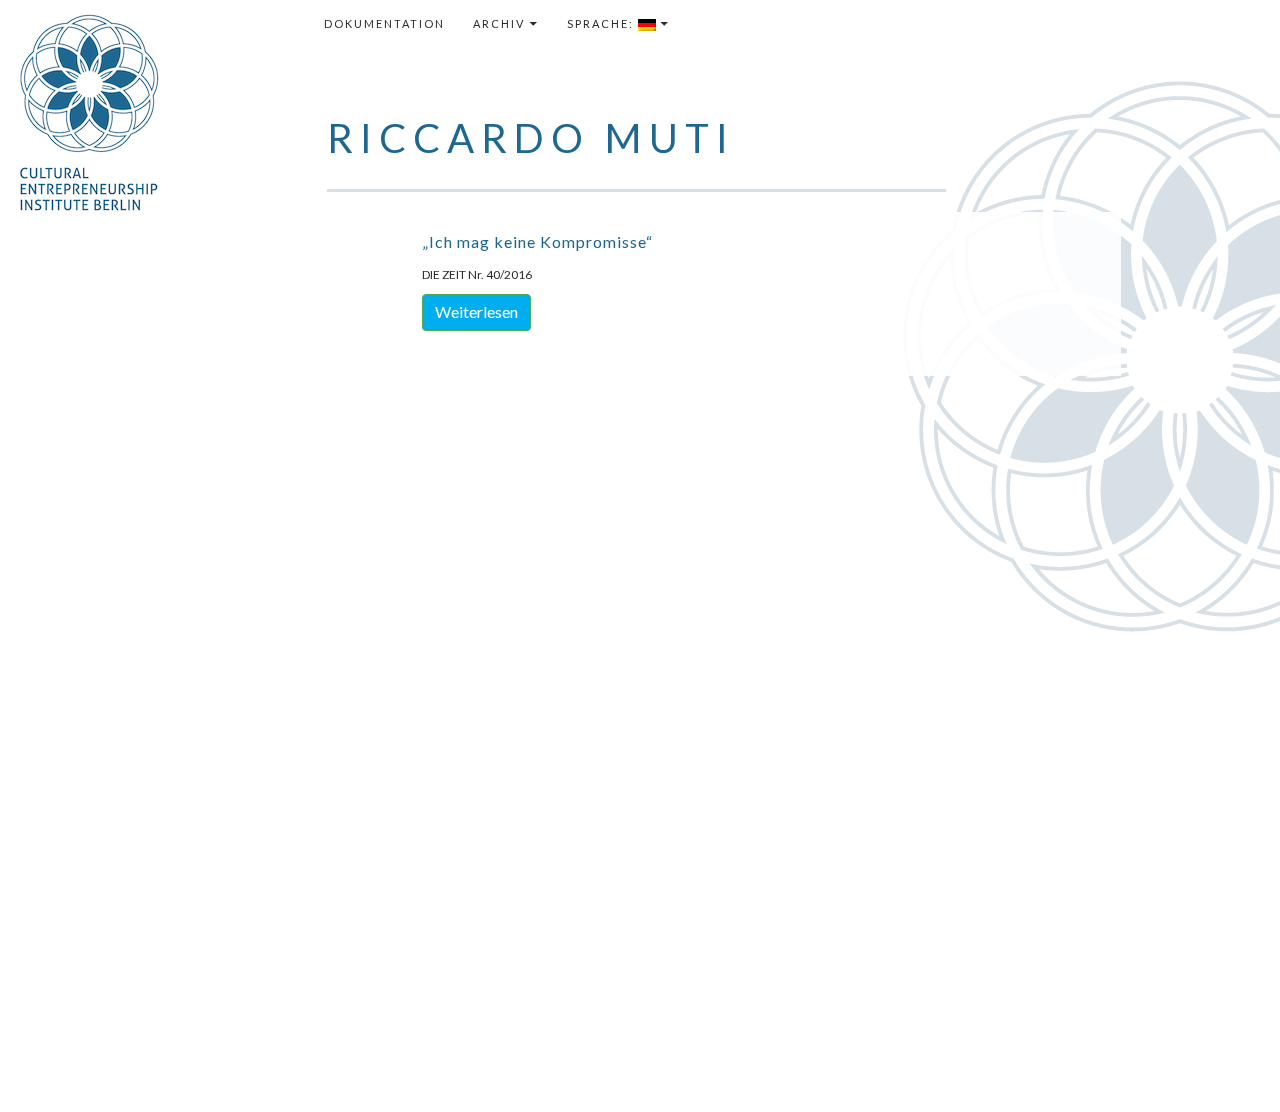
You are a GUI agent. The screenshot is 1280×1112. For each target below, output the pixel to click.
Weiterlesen (476, 311)
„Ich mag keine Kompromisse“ (537, 241)
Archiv (499, 23)
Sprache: (602, 23)
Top (1232, 1064)
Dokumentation (384, 23)
